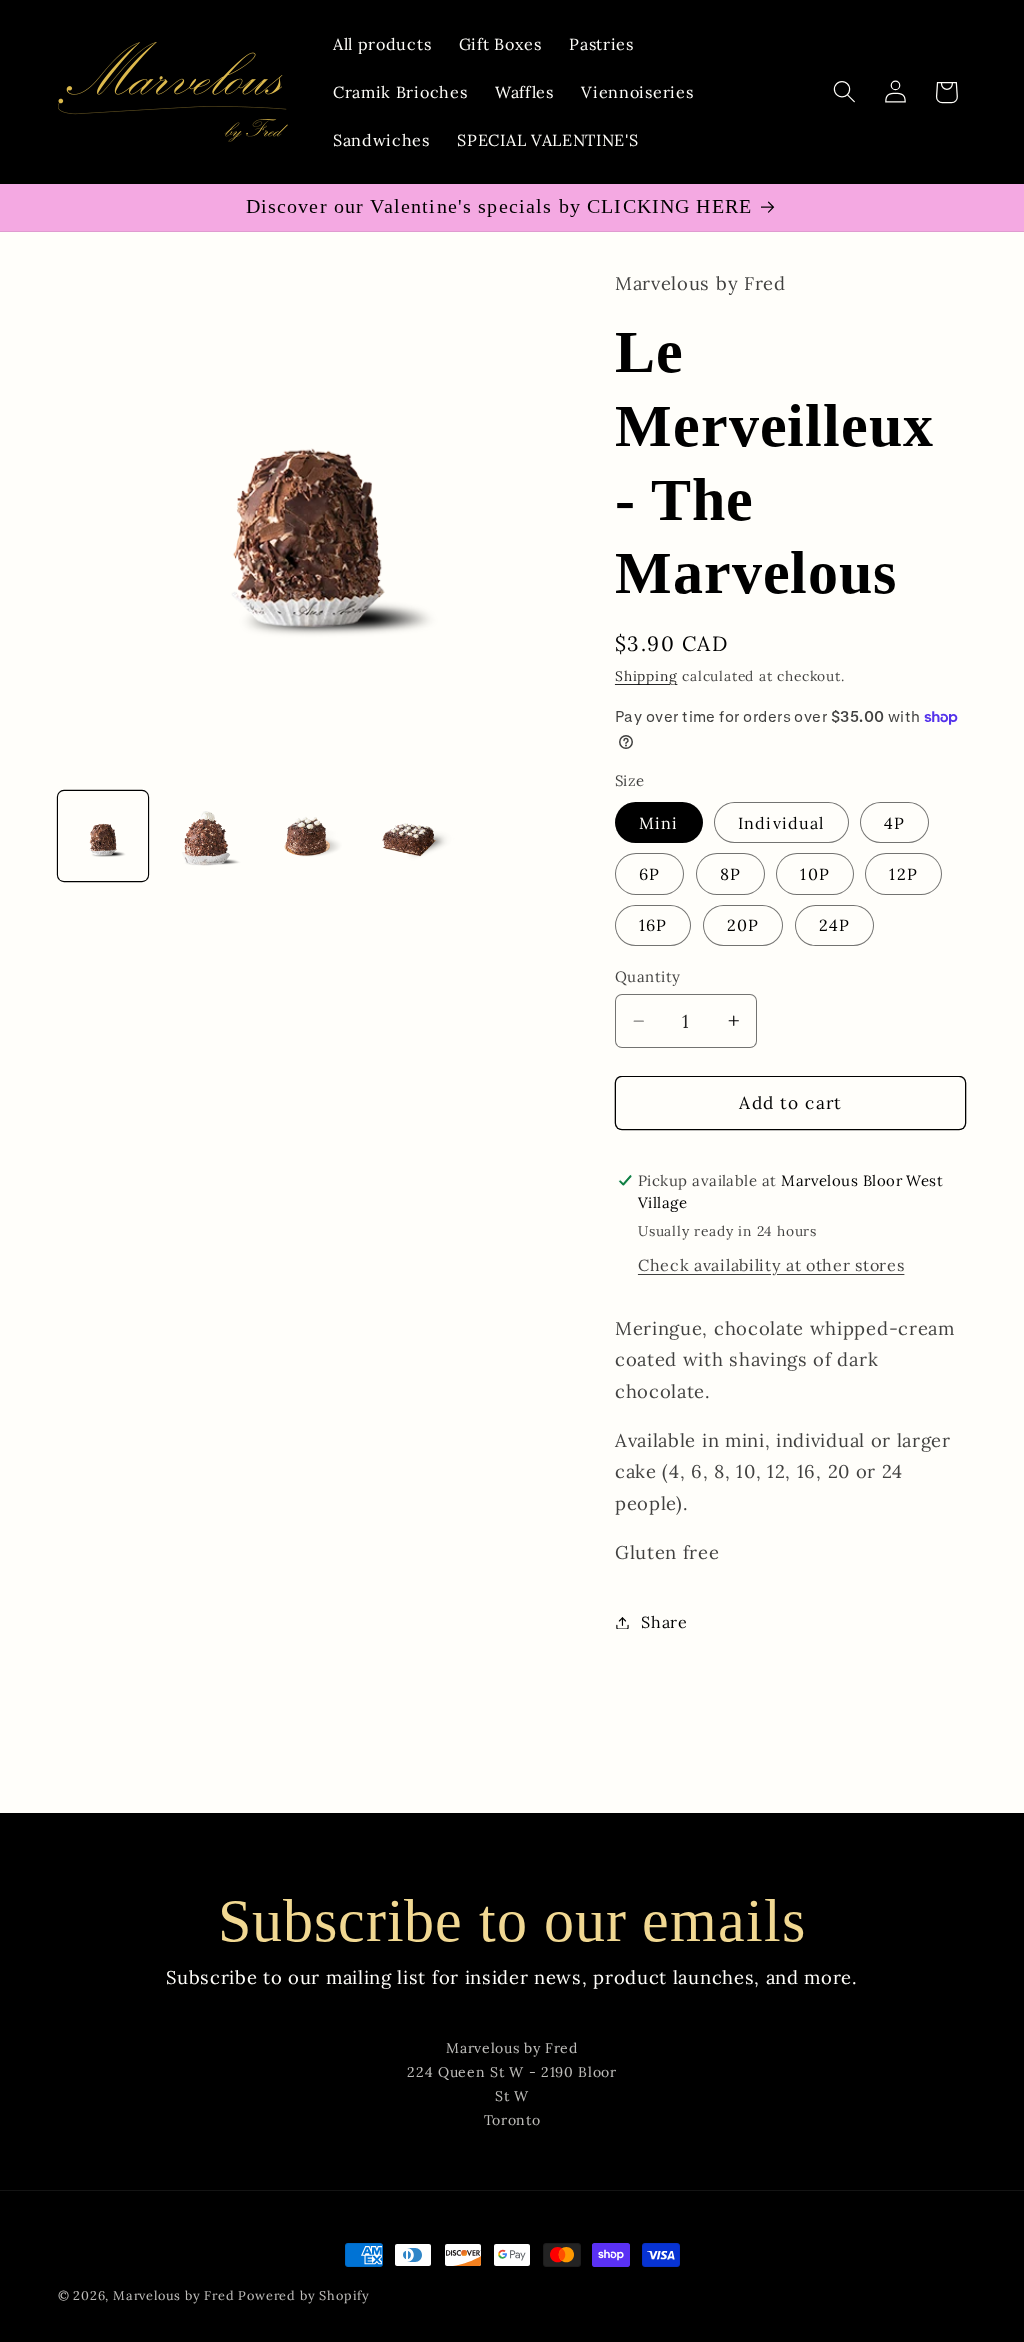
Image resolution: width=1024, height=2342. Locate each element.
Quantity (648, 976)
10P (814, 874)
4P (894, 823)
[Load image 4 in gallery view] (409, 836)
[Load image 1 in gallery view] (103, 836)
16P (653, 925)
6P (649, 874)
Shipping (646, 676)
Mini (659, 823)
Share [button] (664, 1622)
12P (903, 874)
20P (743, 925)
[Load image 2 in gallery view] (205, 836)
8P (730, 874)
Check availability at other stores (771, 1265)
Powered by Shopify (304, 2295)
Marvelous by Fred (176, 2295)
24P (834, 925)
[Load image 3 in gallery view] (307, 836)
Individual (781, 823)
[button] (844, 92)
